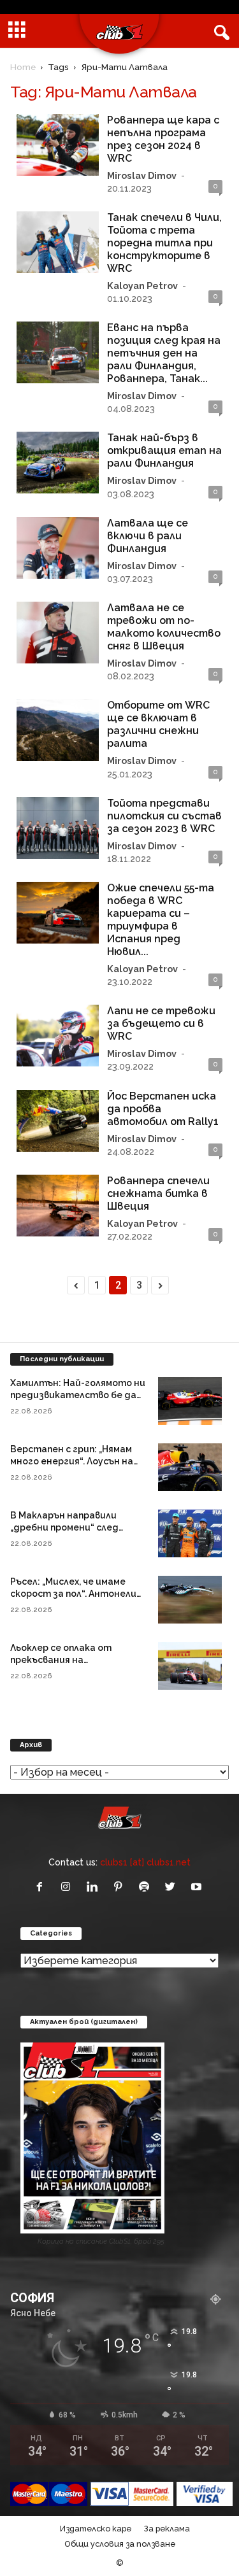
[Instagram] (69, 1887)
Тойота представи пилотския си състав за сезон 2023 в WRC (164, 816)
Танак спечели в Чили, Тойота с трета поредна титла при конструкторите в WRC (164, 243)
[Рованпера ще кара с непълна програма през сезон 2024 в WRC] (58, 145)
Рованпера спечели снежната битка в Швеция (158, 1193)
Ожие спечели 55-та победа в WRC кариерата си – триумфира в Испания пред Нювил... (161, 920)
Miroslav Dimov (142, 175)
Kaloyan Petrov (142, 286)
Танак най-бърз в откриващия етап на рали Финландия (164, 450)
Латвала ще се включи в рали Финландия (148, 536)
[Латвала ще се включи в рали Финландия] (58, 548)
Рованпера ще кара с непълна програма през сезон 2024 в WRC (163, 139)
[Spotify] (147, 1887)
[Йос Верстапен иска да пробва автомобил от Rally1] (58, 1121)
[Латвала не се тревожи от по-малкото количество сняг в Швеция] (58, 633)
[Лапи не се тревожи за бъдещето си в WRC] (58, 1036)
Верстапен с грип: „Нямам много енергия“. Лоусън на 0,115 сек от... (72, 1461)
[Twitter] (173, 1887)
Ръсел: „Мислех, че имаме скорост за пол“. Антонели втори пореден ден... (73, 1594)
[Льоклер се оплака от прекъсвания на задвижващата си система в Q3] (190, 1666)
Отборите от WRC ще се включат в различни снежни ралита (158, 724)
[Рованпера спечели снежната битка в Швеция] (58, 1206)
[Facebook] (42, 1887)
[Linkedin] (95, 1887)
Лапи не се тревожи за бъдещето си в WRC (161, 1023)
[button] (219, 31)
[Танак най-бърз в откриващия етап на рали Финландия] (58, 463)
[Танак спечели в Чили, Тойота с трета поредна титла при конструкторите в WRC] (58, 242)
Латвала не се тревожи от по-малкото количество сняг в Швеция (164, 627)
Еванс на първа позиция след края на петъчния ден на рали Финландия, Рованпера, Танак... (164, 353)
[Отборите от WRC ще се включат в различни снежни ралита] (58, 730)
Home (23, 67)
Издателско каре (96, 2529)
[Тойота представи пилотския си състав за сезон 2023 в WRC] (58, 828)
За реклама (167, 2529)
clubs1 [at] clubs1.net (145, 1862)
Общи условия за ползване (120, 2544)
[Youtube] (198, 1887)
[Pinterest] (121, 1887)
